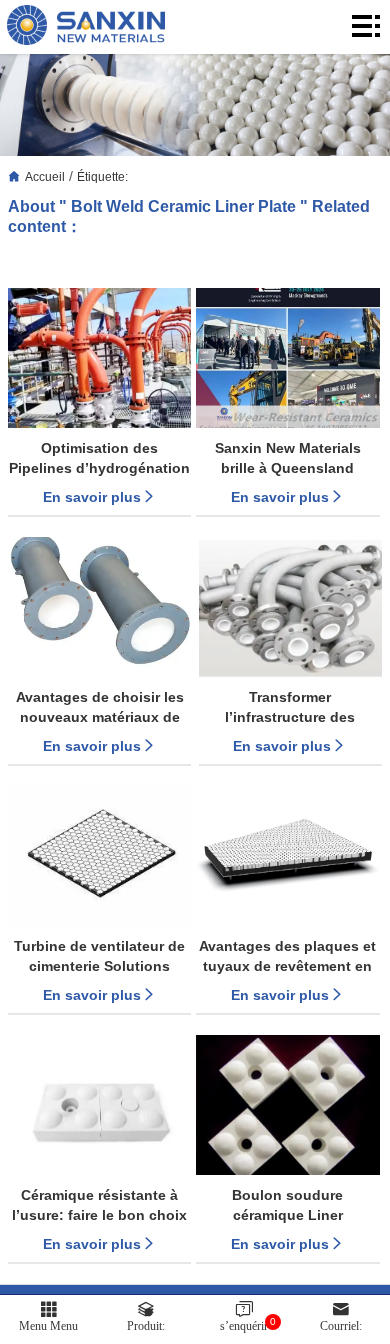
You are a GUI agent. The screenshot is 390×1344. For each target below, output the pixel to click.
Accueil (45, 177)
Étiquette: (102, 177)
